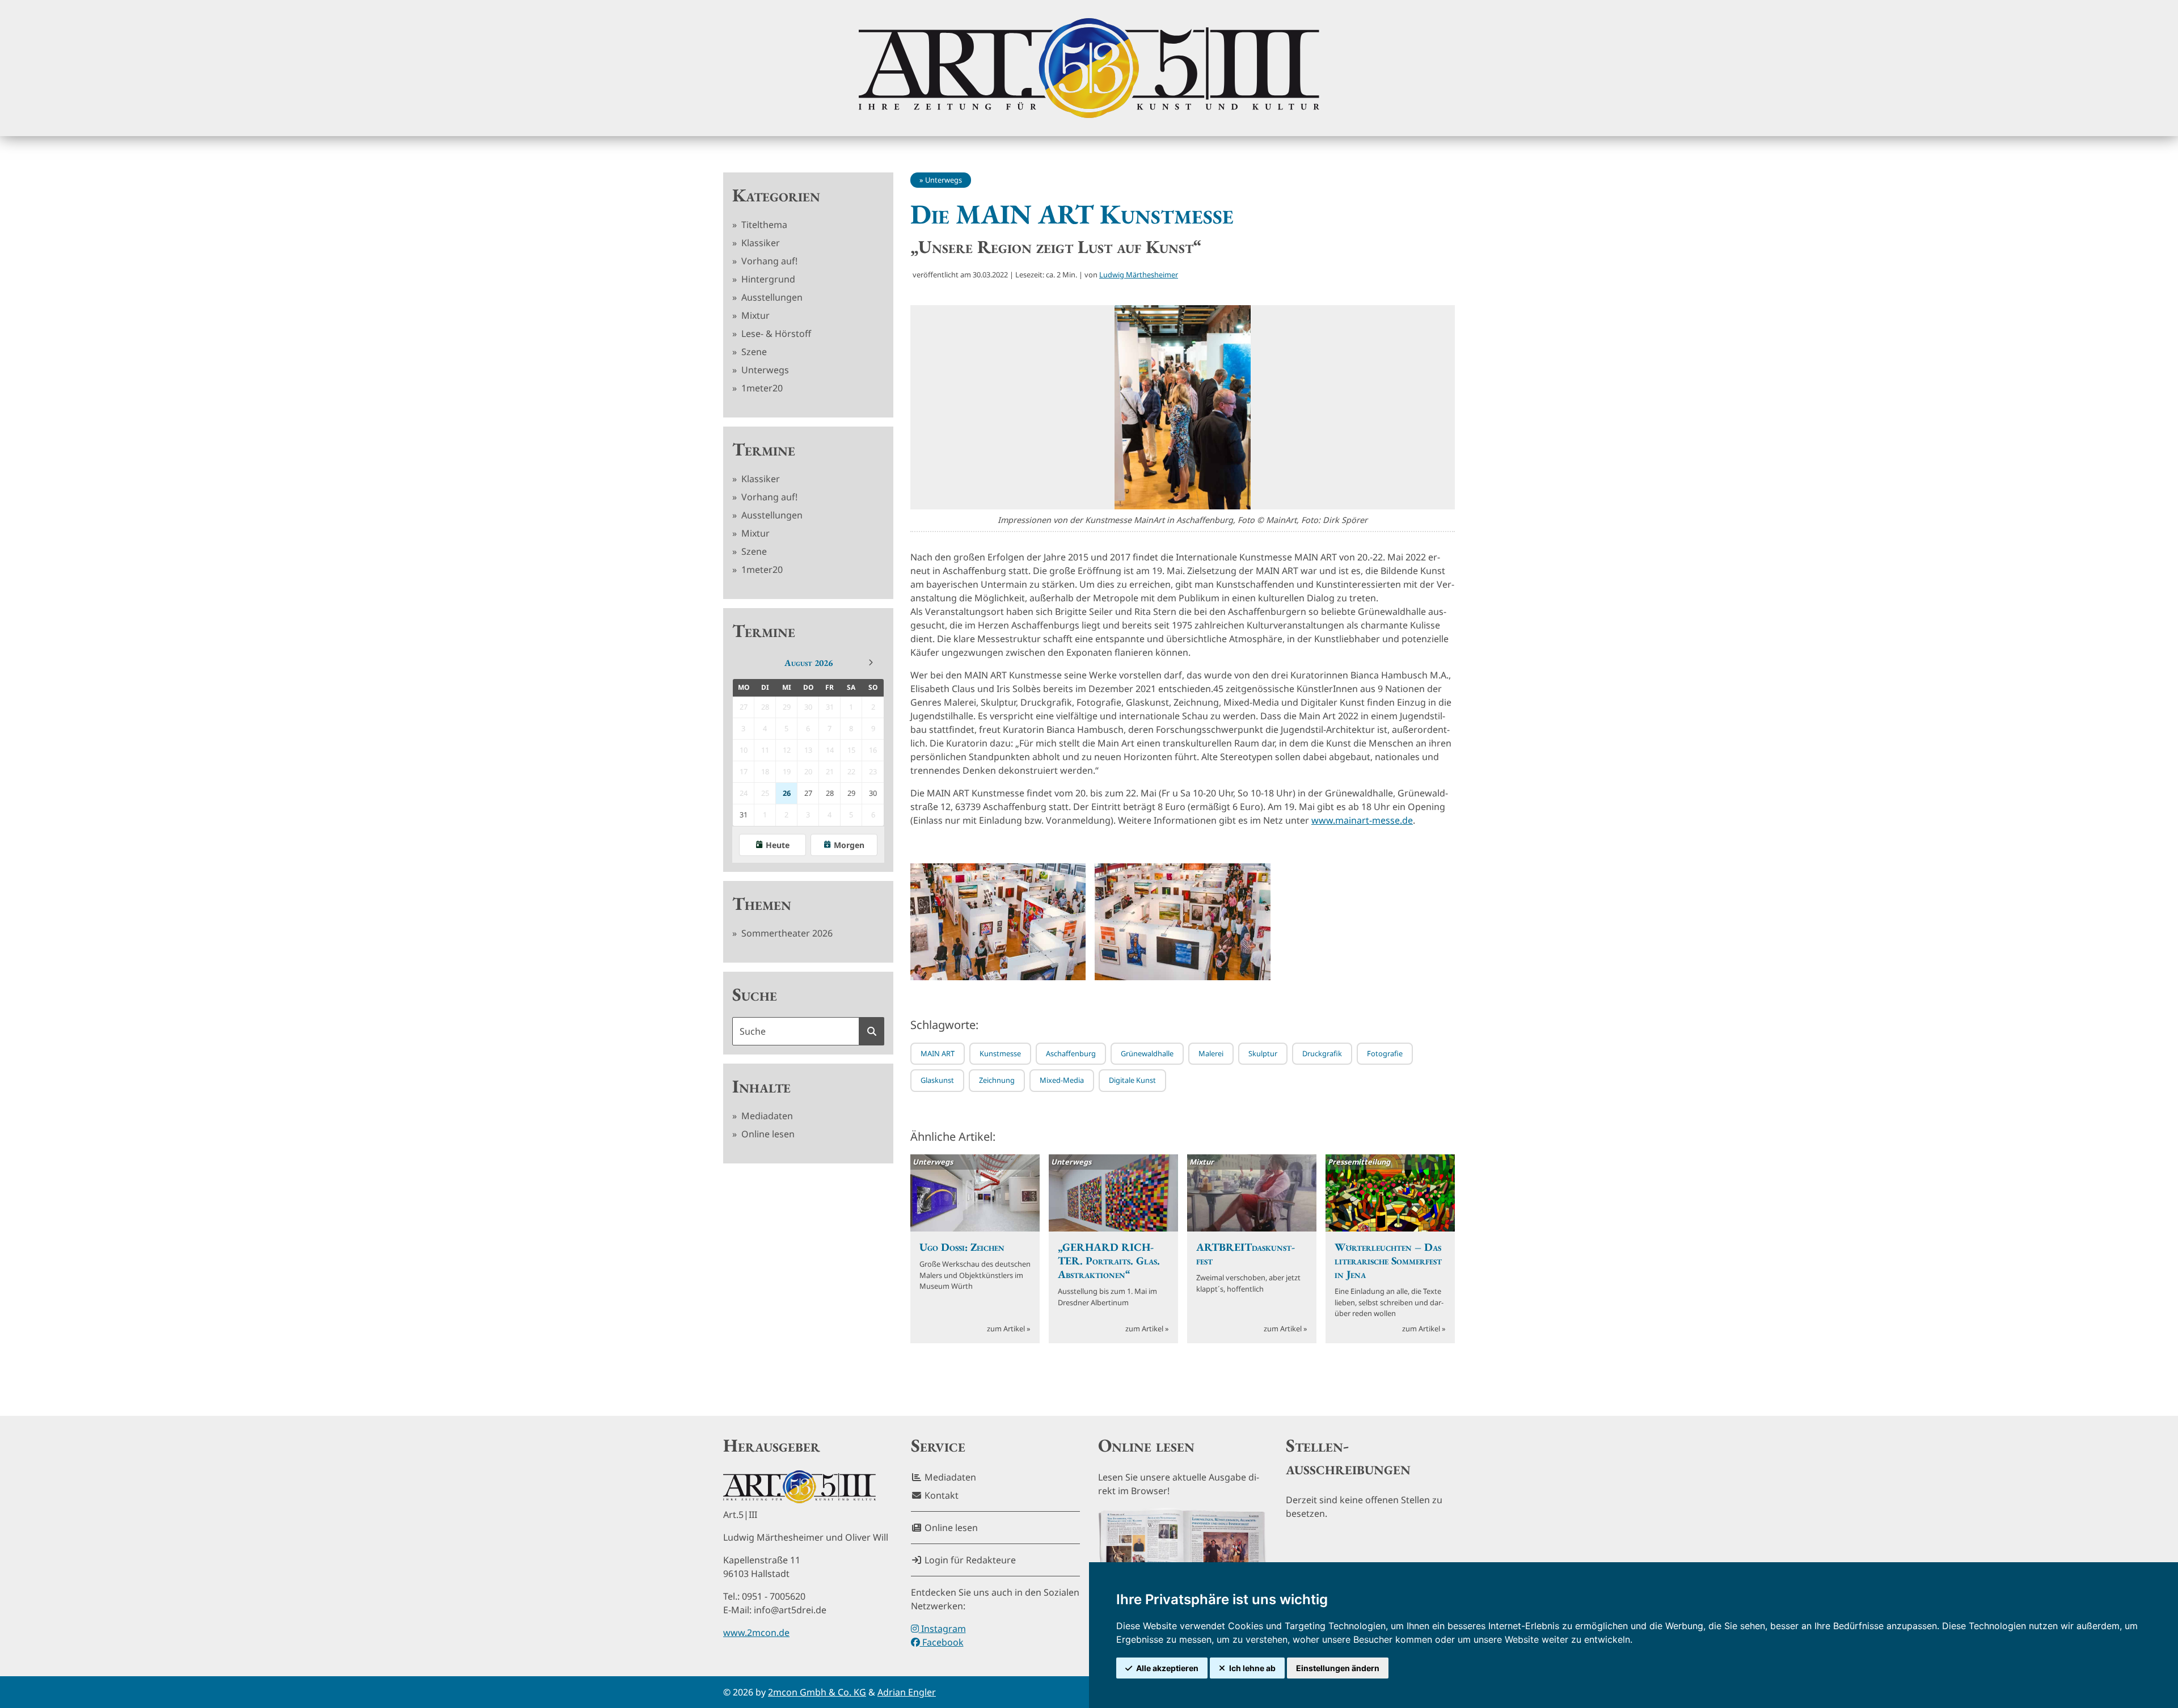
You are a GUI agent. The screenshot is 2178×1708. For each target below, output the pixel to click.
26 (787, 793)
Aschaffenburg (1071, 1053)
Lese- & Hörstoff (775, 334)
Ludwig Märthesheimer (1139, 275)
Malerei (1211, 1053)
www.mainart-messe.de (1362, 820)
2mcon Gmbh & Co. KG (817, 1692)
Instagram (942, 1629)
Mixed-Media (1062, 1080)
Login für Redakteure (969, 1560)
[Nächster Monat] (871, 663)
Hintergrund (767, 279)
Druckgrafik (1322, 1053)
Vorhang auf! (768, 261)
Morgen (849, 845)
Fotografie (1385, 1053)
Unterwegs (764, 370)
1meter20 (761, 388)
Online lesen (767, 1134)
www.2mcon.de (756, 1633)
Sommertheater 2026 (786, 933)
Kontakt (940, 1495)
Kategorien (776, 195)
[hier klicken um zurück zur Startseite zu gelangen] (1089, 68)
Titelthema (763, 225)
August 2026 (809, 663)
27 (808, 793)
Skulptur (1263, 1053)
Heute (778, 845)
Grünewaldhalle (1147, 1053)
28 (830, 793)
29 (851, 793)
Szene (753, 352)
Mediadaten (766, 1116)
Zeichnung (997, 1080)
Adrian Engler (907, 1692)
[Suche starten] (872, 1031)
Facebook (942, 1642)
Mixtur (754, 315)
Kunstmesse (1000, 1053)
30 (873, 793)
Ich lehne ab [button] (1252, 1668)
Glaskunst (937, 1080)
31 (744, 815)
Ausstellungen (771, 297)
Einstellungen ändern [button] (1338, 1668)
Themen (762, 904)
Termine (764, 449)
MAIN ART (938, 1053)
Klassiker (759, 243)
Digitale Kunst (1132, 1080)
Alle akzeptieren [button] (1167, 1668)
